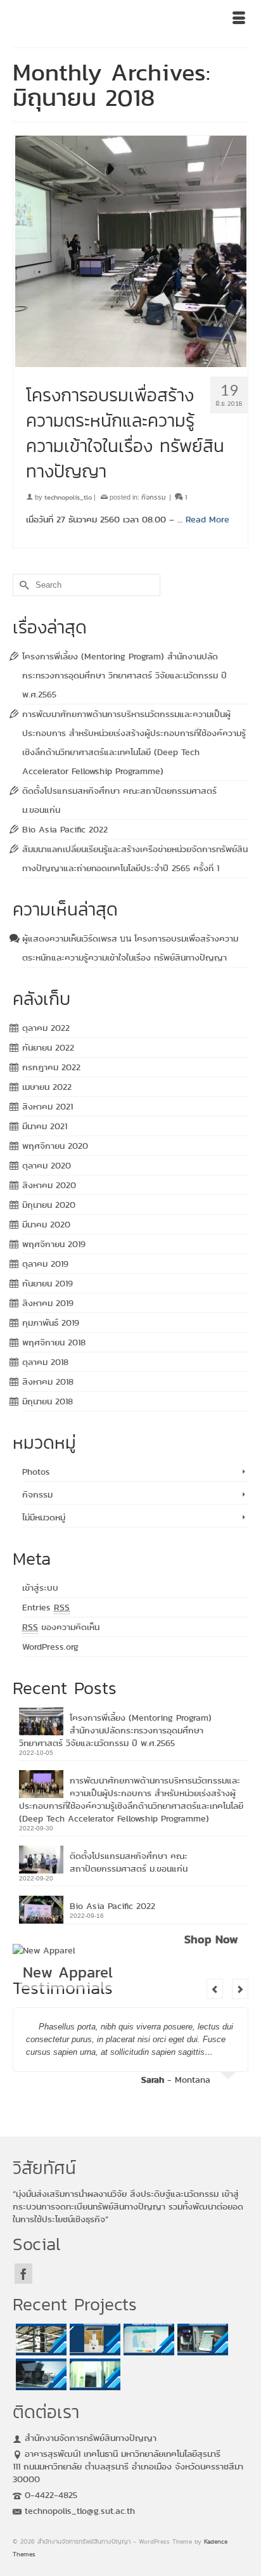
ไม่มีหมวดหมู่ (44, 1517)
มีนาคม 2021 (45, 1126)
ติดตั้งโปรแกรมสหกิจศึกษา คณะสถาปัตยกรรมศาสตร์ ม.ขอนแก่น (129, 1862)
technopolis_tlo (68, 497)
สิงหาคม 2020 (49, 1185)
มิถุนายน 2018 (48, 1401)
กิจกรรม (154, 497)
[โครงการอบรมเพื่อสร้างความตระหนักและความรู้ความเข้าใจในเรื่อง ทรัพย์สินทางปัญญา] (130, 251)
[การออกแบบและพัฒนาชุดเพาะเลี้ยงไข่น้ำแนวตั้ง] (93, 2374)
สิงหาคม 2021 (48, 1106)
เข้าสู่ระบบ (40, 1588)
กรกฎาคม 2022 (51, 1067)
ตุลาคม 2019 (45, 1264)
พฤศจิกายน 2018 (54, 1342)
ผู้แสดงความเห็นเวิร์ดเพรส (70, 938)
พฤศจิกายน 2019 (54, 1244)
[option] (130, 2050)
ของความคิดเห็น (61, 1627)
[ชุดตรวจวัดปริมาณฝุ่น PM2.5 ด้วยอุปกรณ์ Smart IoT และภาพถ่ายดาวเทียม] (147, 2340)
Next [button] (240, 1989)
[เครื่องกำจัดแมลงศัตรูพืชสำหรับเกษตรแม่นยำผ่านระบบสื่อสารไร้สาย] (93, 2340)
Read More (207, 519)
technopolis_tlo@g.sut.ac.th (80, 2511)
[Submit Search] (22, 585)
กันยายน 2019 (48, 1283)
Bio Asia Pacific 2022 (65, 829)
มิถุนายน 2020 (49, 1205)
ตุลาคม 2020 (47, 1165)
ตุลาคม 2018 (45, 1362)
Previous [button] (215, 1989)
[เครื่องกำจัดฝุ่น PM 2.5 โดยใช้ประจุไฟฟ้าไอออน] (40, 2340)
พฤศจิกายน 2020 (55, 1146)
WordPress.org (50, 1647)
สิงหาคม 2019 (48, 1303)
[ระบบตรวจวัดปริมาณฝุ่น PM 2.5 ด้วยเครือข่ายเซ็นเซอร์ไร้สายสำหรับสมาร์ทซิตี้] (201, 2340)
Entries (46, 1607)
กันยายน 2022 (48, 1047)
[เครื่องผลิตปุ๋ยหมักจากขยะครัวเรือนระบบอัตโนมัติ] (40, 2374)
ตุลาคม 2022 (46, 1028)
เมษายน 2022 (47, 1087)
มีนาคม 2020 (46, 1224)
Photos (36, 1472)
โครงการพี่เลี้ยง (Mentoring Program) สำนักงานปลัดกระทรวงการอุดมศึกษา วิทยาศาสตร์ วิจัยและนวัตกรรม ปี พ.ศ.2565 (124, 675)
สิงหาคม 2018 (48, 1382)
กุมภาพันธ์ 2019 (51, 1323)
